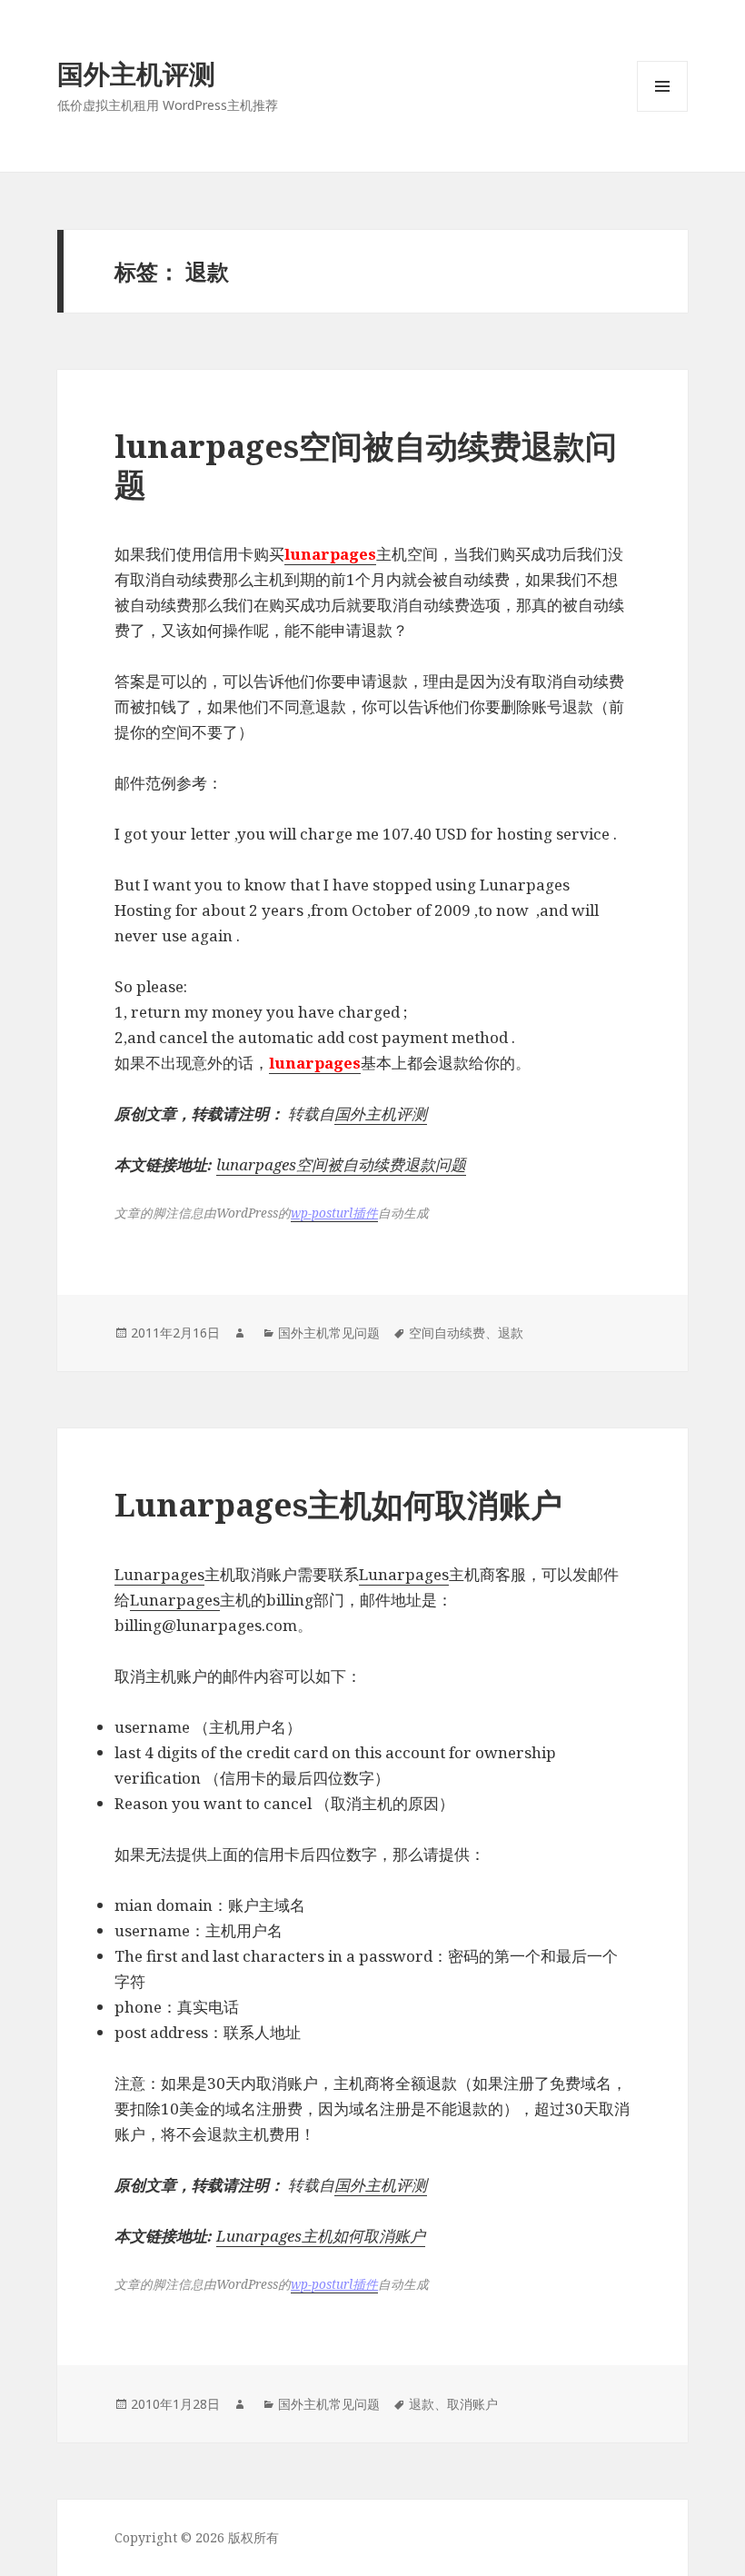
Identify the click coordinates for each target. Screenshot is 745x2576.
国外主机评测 (136, 73)
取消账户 (472, 2404)
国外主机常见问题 (329, 1333)
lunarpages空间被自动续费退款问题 (366, 465)
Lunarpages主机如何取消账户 (338, 1504)
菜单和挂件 (662, 111)
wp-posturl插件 (334, 1213)
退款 (511, 1333)
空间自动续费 (447, 1333)
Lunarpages (159, 1574)
